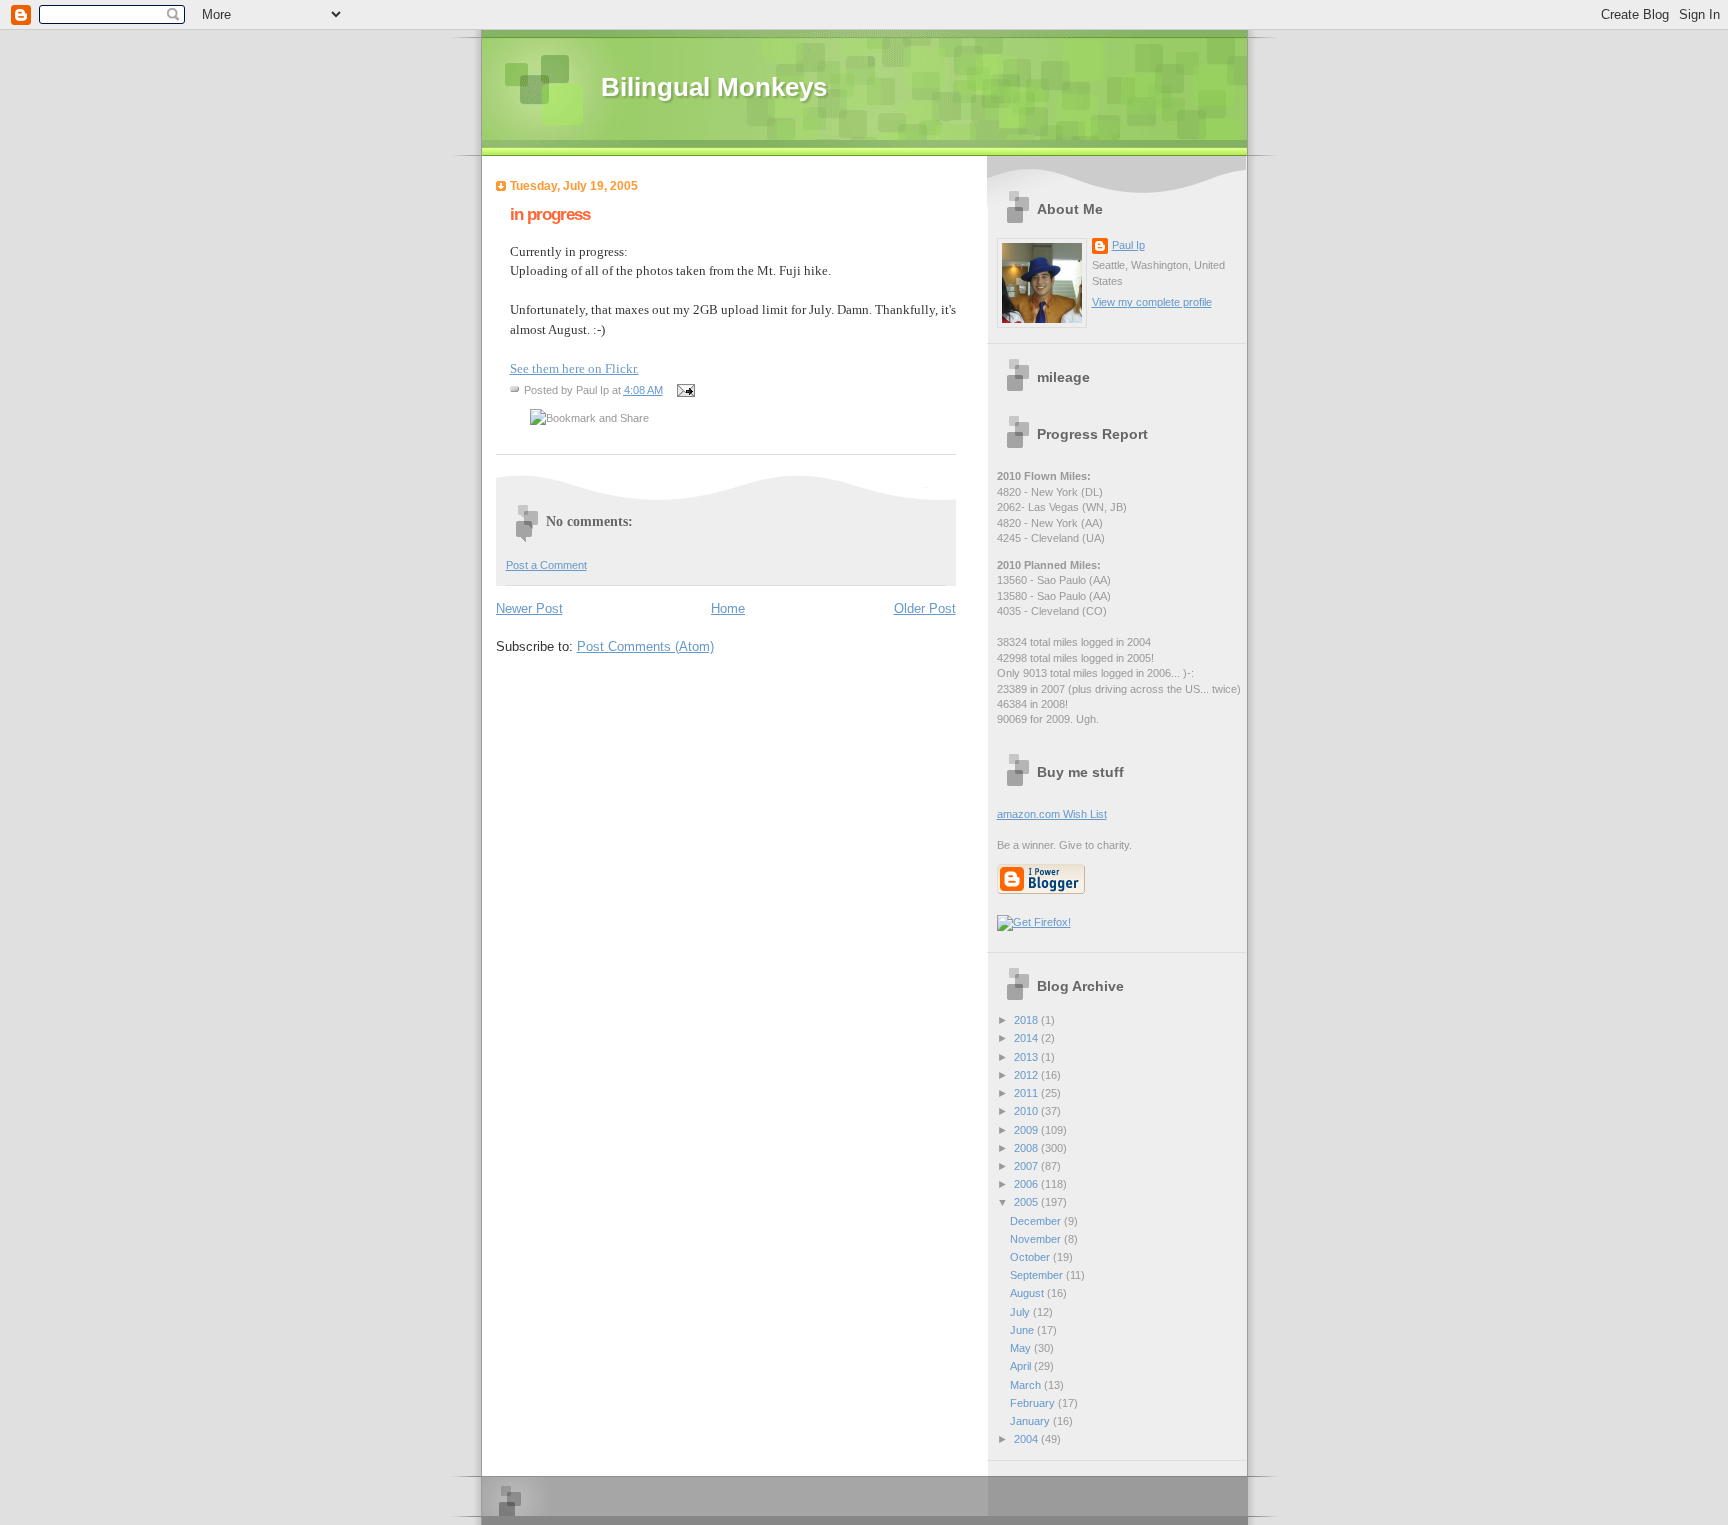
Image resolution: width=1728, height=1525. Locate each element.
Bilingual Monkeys (714, 87)
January (1031, 1421)
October (1031, 1257)
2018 (1027, 1020)
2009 (1027, 1130)
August (1028, 1293)
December (1037, 1221)
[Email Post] (684, 390)
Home (728, 608)
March (1027, 1385)
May (1022, 1348)
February (1034, 1403)
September (1038, 1275)
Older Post (925, 608)
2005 (1027, 1202)
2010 (1027, 1111)
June (1023, 1330)
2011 (1027, 1093)
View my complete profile (1152, 302)
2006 (1027, 1184)
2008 (1027, 1148)
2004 (1027, 1439)
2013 (1027, 1057)
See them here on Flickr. (574, 368)
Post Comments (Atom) (645, 646)
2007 (1027, 1166)
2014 (1027, 1038)
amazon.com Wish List (1052, 814)
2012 (1027, 1075)
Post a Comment (546, 565)
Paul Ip (1128, 245)
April (1022, 1366)
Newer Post (529, 608)
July (1021, 1312)
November (1037, 1239)
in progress (550, 214)
